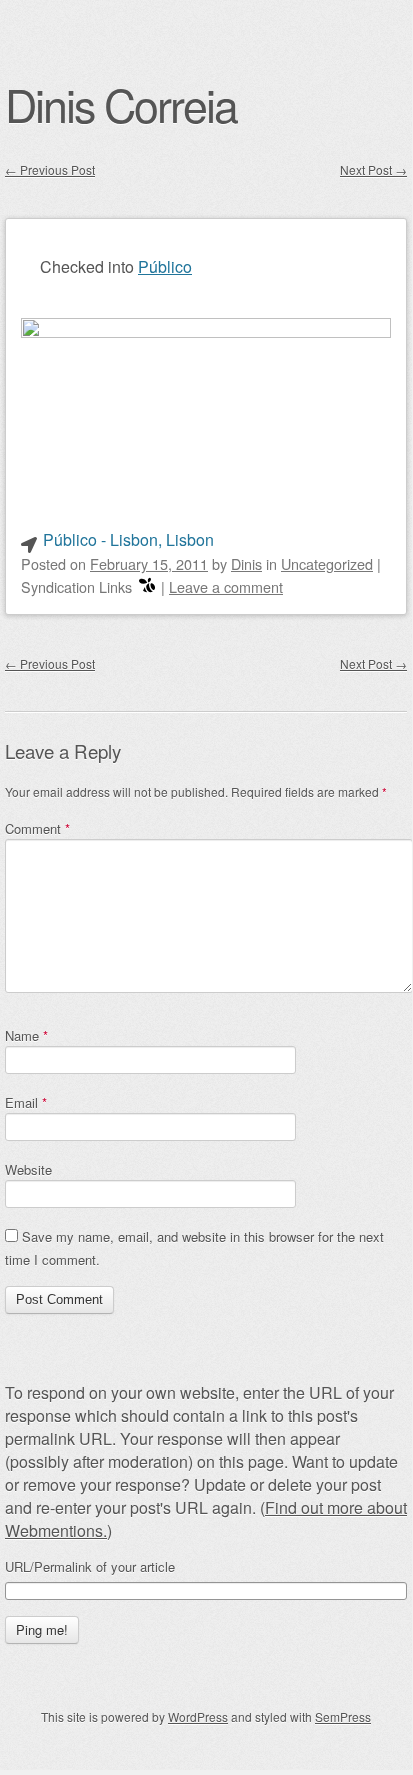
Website (28, 1169)
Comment (37, 828)
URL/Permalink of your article (90, 1567)
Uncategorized (327, 563)
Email (26, 1102)
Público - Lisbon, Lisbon (128, 539)
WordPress (198, 1716)
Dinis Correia (121, 104)
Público (165, 266)
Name (26, 1035)
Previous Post (50, 169)
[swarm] (147, 586)
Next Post (373, 169)
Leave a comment (226, 586)
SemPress (343, 1716)
